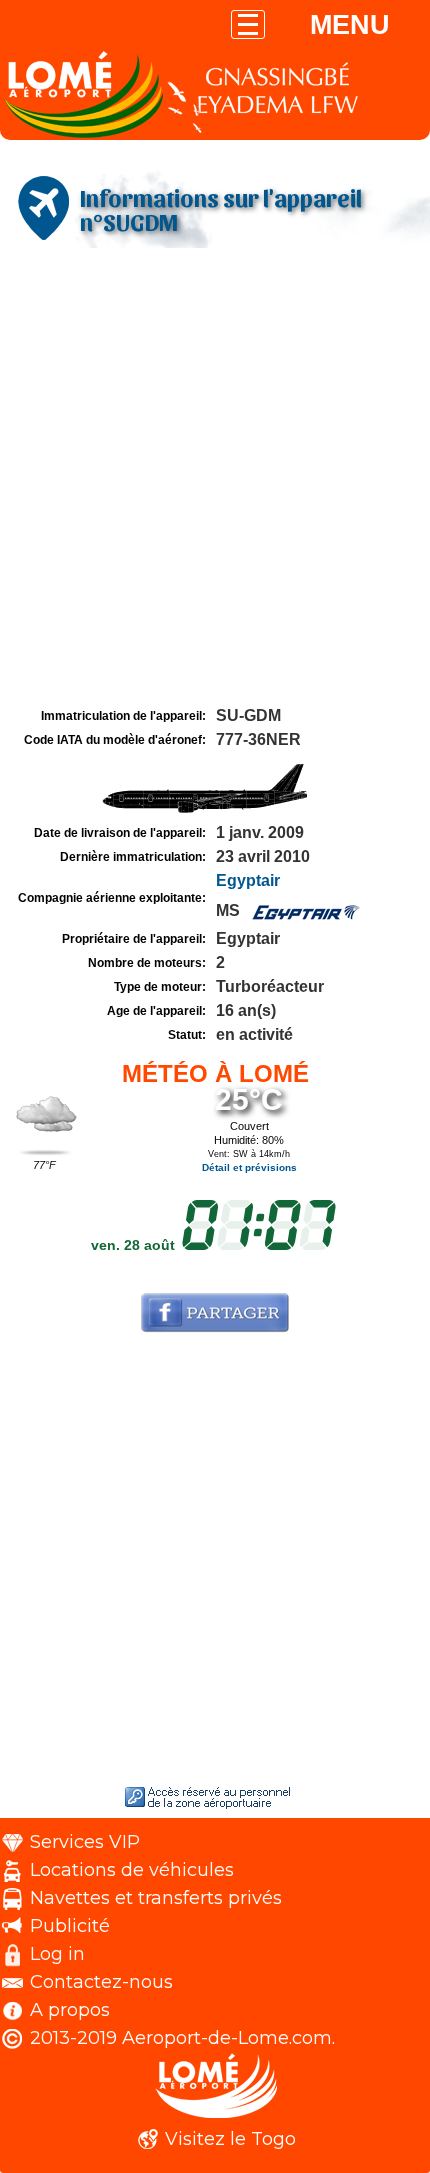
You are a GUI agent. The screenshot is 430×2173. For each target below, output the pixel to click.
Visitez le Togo (230, 2139)
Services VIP (85, 1842)
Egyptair (248, 880)
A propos (70, 2010)
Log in (57, 1954)
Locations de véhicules (132, 1870)
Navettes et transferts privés (156, 1898)
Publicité (70, 1926)
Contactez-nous (101, 1982)
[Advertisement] (215, 478)
